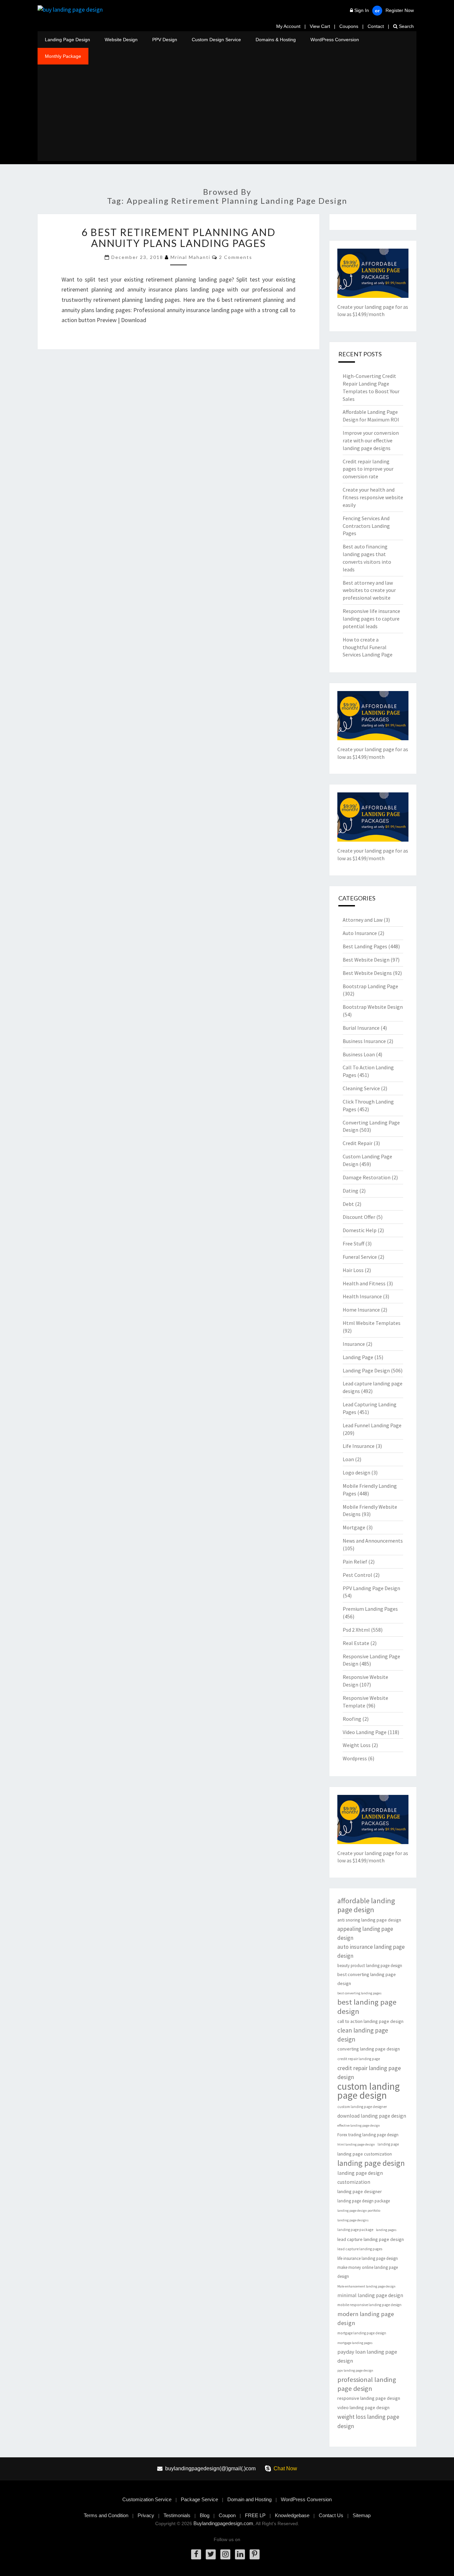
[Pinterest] (255, 2554)
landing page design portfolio (359, 2211)
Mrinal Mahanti (190, 257)
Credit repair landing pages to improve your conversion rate (368, 469)
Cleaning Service (361, 1088)
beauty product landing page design (370, 1966)
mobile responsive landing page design (369, 2305)
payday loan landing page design (367, 2356)
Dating (350, 1191)
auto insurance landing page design (371, 1951)
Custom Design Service (216, 40)
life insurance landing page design (368, 2258)
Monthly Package (63, 56)
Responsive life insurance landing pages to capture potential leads (371, 619)
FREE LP (255, 2515)
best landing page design (367, 2007)
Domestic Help (360, 1230)
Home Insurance (361, 1310)
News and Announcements (373, 1541)
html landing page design (356, 2144)
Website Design (121, 40)
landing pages (386, 2230)
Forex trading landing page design (368, 2135)
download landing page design (372, 2116)
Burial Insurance (361, 1028)
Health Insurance (362, 1296)
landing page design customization (360, 2177)
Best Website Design (366, 960)
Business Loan (359, 1054)
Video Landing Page (365, 1732)
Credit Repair (358, 1143)
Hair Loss (353, 1270)
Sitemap (362, 2515)
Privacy (146, 2515)
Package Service (199, 2499)
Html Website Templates (372, 1323)
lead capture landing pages (360, 2249)
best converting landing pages (359, 1993)
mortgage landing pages (355, 2343)
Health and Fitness (364, 1283)
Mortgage (354, 1527)
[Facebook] (196, 2554)
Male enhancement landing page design (366, 2286)
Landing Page (358, 1357)
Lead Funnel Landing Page (372, 1425)
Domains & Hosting (276, 40)
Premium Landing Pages (370, 1609)
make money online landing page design (368, 2272)
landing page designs (353, 2220)
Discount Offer (359, 1217)
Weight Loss (357, 1745)
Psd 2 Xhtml (356, 1630)
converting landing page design (369, 2049)
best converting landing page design (367, 1979)
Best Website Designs (367, 973)
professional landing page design (367, 2384)
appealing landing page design (365, 1933)
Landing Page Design (67, 40)
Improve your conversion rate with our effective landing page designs (371, 440)
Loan (348, 1459)
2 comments (236, 257)
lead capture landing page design (371, 2239)
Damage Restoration (367, 1177)
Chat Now (285, 2468)
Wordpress (355, 1758)
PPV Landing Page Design (371, 1588)
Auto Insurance (360, 933)
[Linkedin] (240, 2554)
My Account (288, 26)
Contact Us (331, 2515)
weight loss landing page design (368, 2421)
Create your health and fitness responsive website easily (373, 497)
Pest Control (357, 1575)
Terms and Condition (106, 2515)
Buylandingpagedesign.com (223, 2523)
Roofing (352, 1719)
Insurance (354, 1344)
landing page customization (365, 2154)
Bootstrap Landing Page (370, 986)
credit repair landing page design (369, 2072)
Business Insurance (364, 1041)
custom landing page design (369, 2091)
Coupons (349, 26)
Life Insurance (359, 1446)
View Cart (320, 26)
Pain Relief (355, 1562)
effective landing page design (359, 2125)
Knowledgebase (292, 2515)
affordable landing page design (366, 1905)
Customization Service (147, 2499)
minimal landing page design (370, 2295)
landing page (388, 2144)
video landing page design (363, 2407)
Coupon (227, 2515)
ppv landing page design (355, 2370)
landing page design (371, 2163)
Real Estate (356, 1643)
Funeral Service (360, 1257)
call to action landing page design (370, 2021)
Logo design (356, 1472)
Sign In (362, 10)
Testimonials (177, 2515)
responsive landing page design (369, 2398)
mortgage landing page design (362, 2333)
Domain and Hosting (249, 2499)
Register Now (400, 10)
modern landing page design (366, 2318)
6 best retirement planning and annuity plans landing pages (178, 237)
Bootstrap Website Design (373, 1007)
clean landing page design (363, 2035)
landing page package (355, 2230)
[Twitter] (211, 2554)
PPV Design (165, 40)
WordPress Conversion (335, 40)
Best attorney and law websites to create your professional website (369, 590)
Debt (348, 1204)
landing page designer (360, 2191)
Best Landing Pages (365, 946)
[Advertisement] (227, 114)
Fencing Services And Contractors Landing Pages (366, 526)
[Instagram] (225, 2554)
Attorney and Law (363, 920)
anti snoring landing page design (369, 1920)
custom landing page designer (362, 2107)
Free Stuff (353, 1243)
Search (406, 26)
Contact (376, 26)
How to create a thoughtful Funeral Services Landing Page (368, 647)
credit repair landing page (359, 2059)
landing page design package (364, 2201)
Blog (205, 2515)
